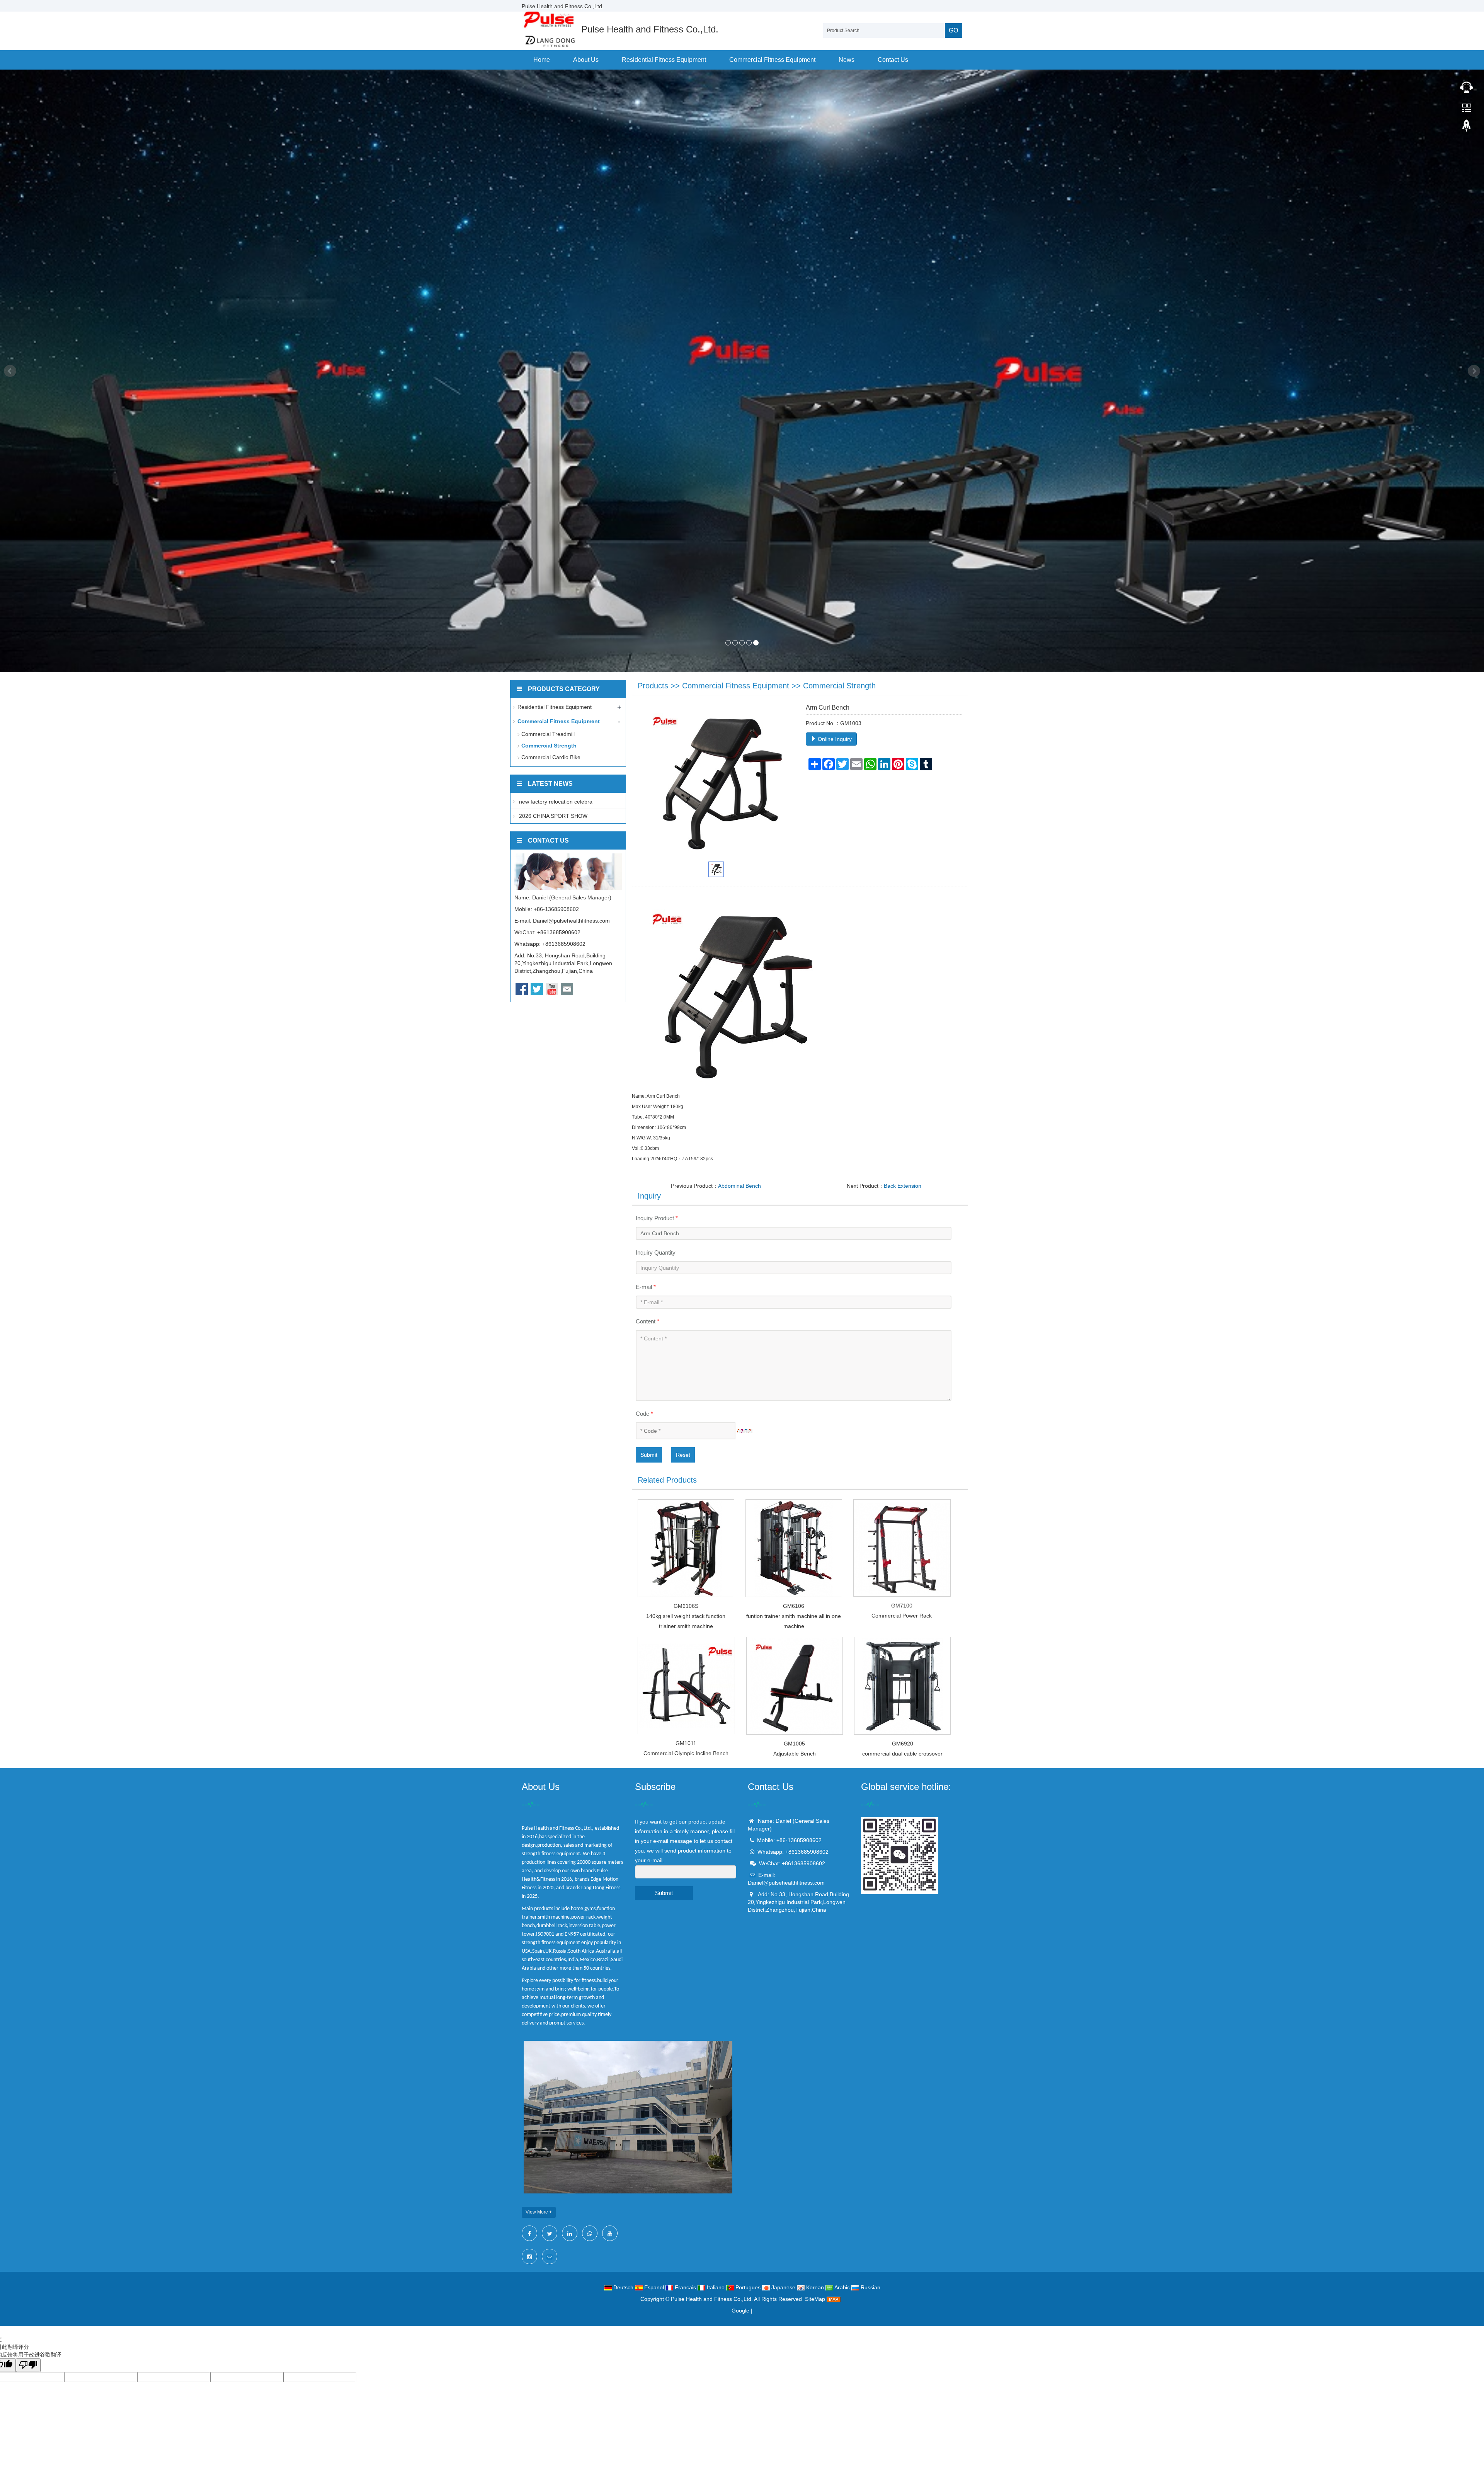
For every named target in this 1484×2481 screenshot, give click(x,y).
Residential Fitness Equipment (664, 60)
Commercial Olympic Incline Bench (686, 1753)
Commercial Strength (839, 686)
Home (542, 60)
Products (653, 686)
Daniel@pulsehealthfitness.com (571, 921)
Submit (649, 1455)
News (847, 60)
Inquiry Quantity (656, 1252)
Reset (683, 1455)
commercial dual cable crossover (902, 1754)
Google (740, 2311)
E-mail (646, 1287)
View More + (539, 2212)
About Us (586, 60)
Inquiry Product (657, 1218)
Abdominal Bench (739, 1186)
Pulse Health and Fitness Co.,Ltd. (712, 2299)
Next (1474, 371)
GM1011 (686, 1743)
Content (648, 1321)
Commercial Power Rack (902, 1616)
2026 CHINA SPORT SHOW (552, 816)
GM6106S (686, 1606)
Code (644, 1414)
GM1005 (794, 1744)
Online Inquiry (834, 739)
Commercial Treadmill (548, 734)
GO (953, 30)
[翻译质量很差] (28, 2365)
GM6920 (903, 1744)
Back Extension (903, 1186)
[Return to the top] (1467, 128)
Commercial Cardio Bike (551, 757)
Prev (10, 371)
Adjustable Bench (795, 1754)
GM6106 (794, 1606)
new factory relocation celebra (555, 802)
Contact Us (893, 60)
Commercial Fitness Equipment (772, 60)
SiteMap (815, 2299)
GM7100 (902, 1606)
